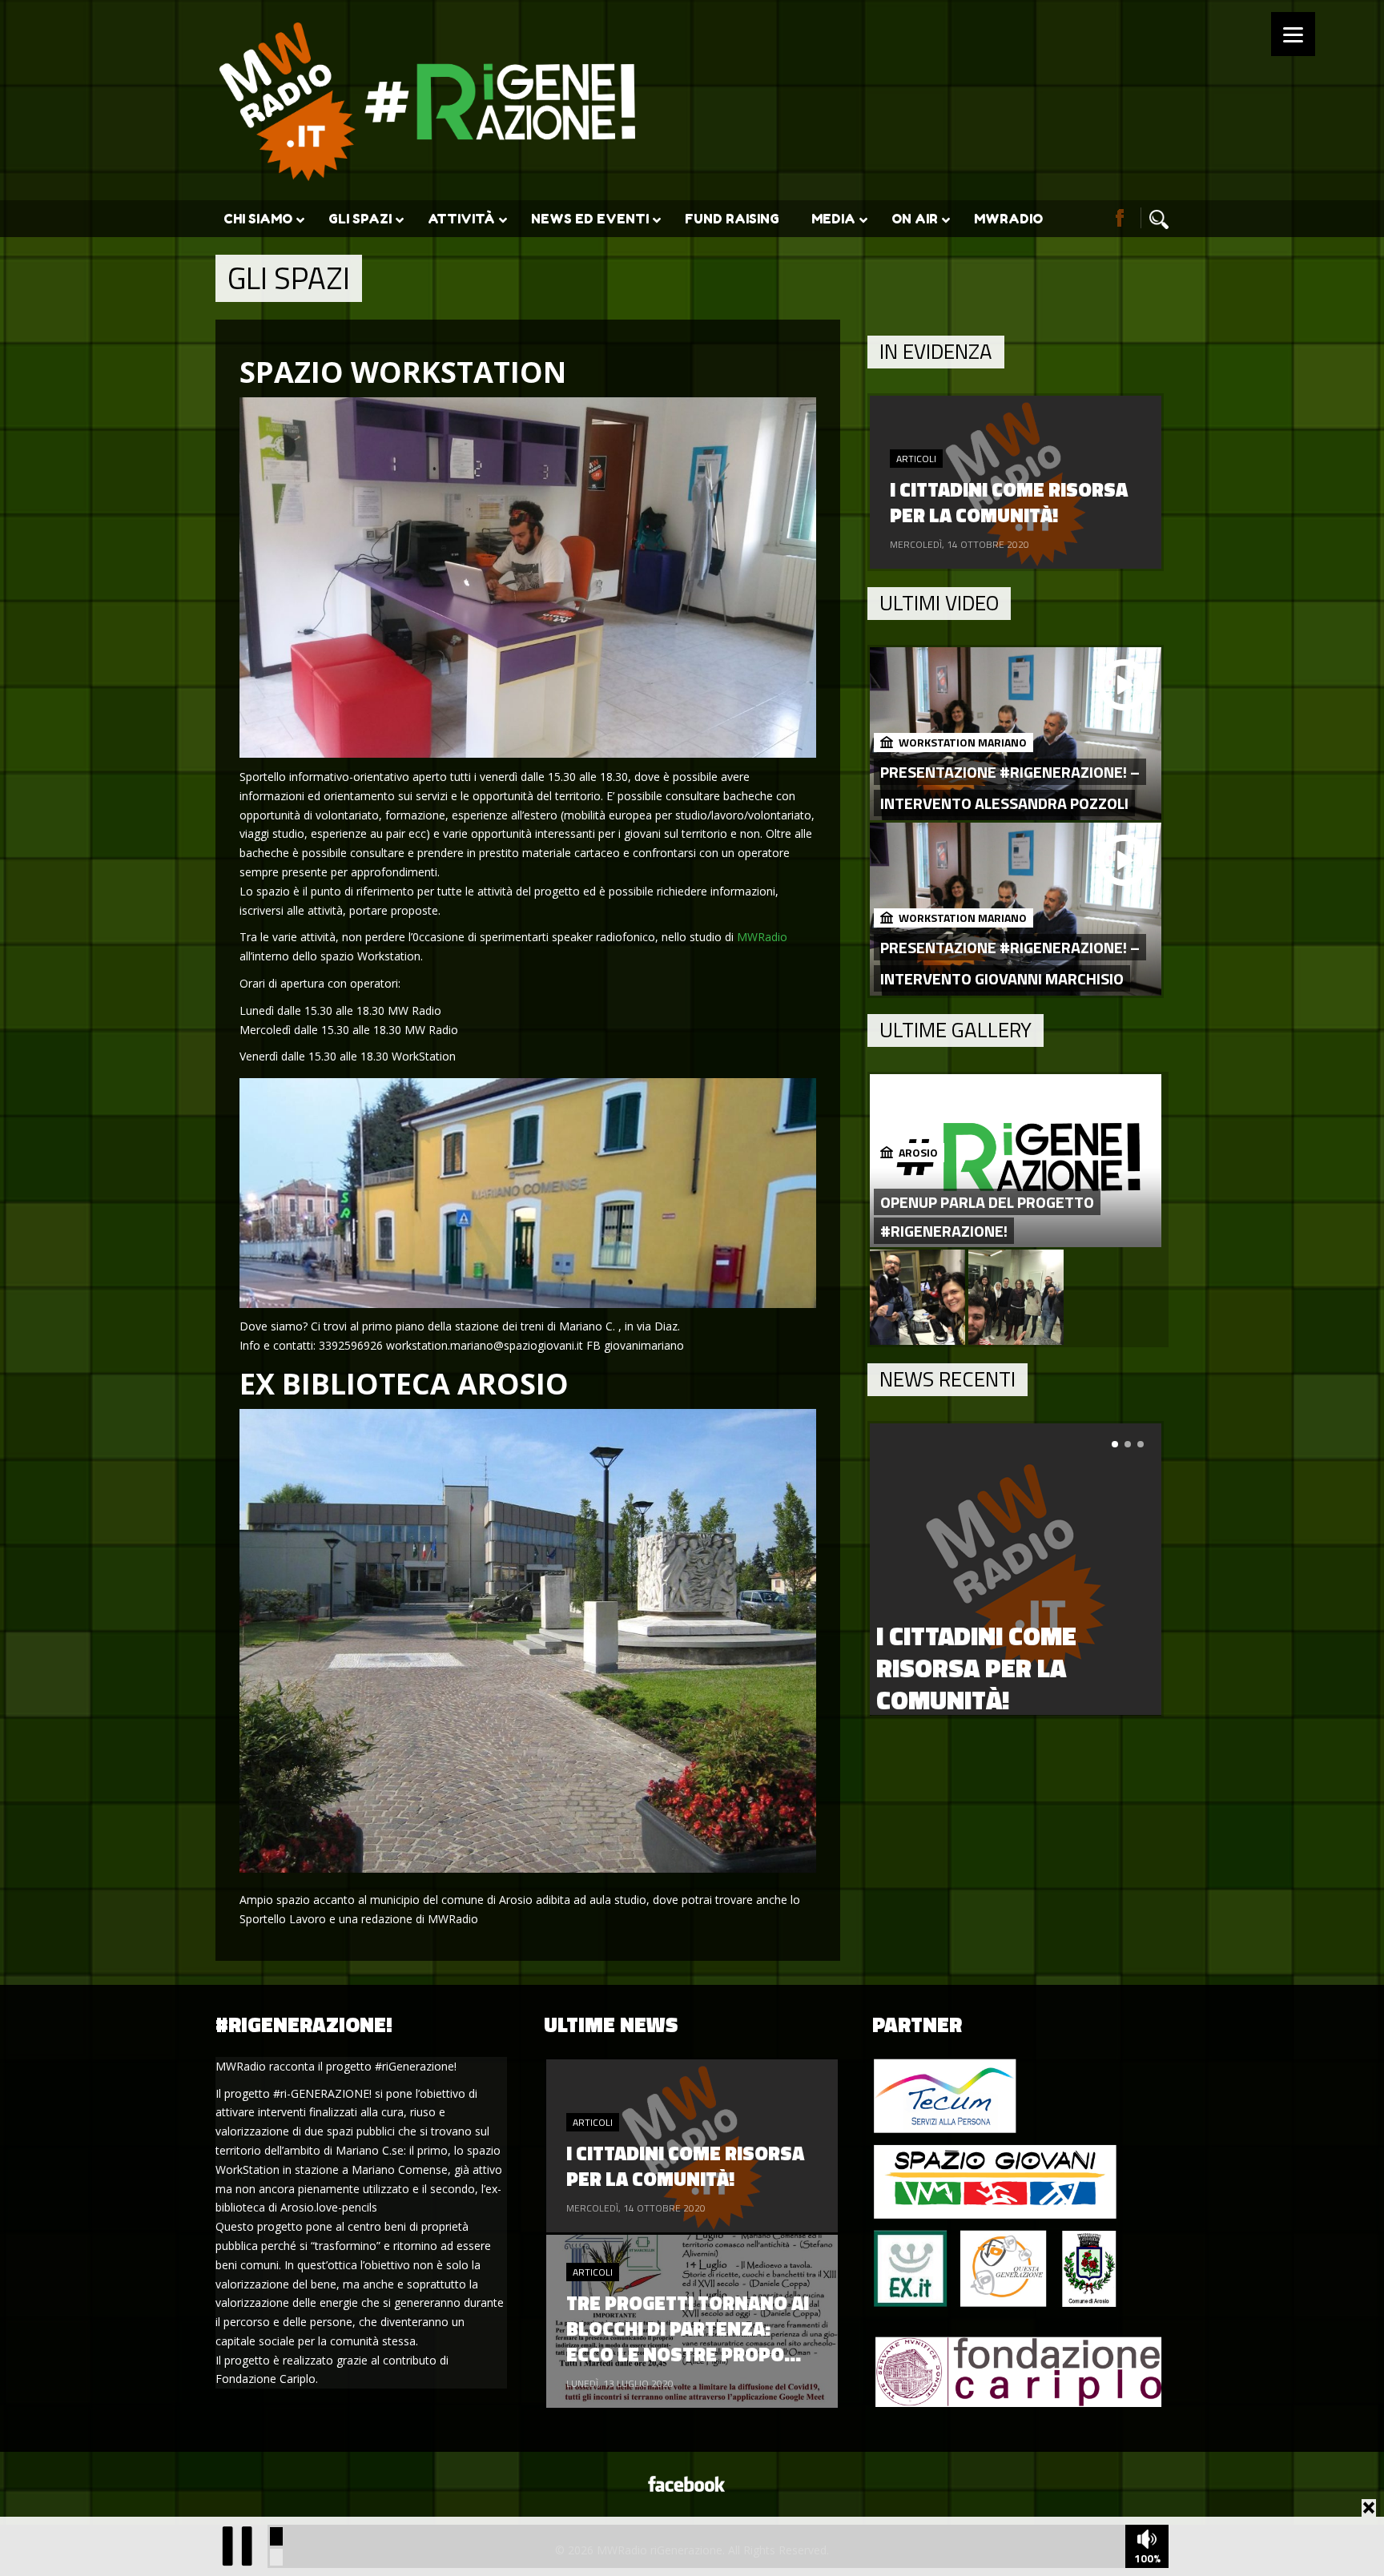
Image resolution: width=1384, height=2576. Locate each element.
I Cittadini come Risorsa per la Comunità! (976, 1668)
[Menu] (1293, 34)
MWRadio (762, 937)
